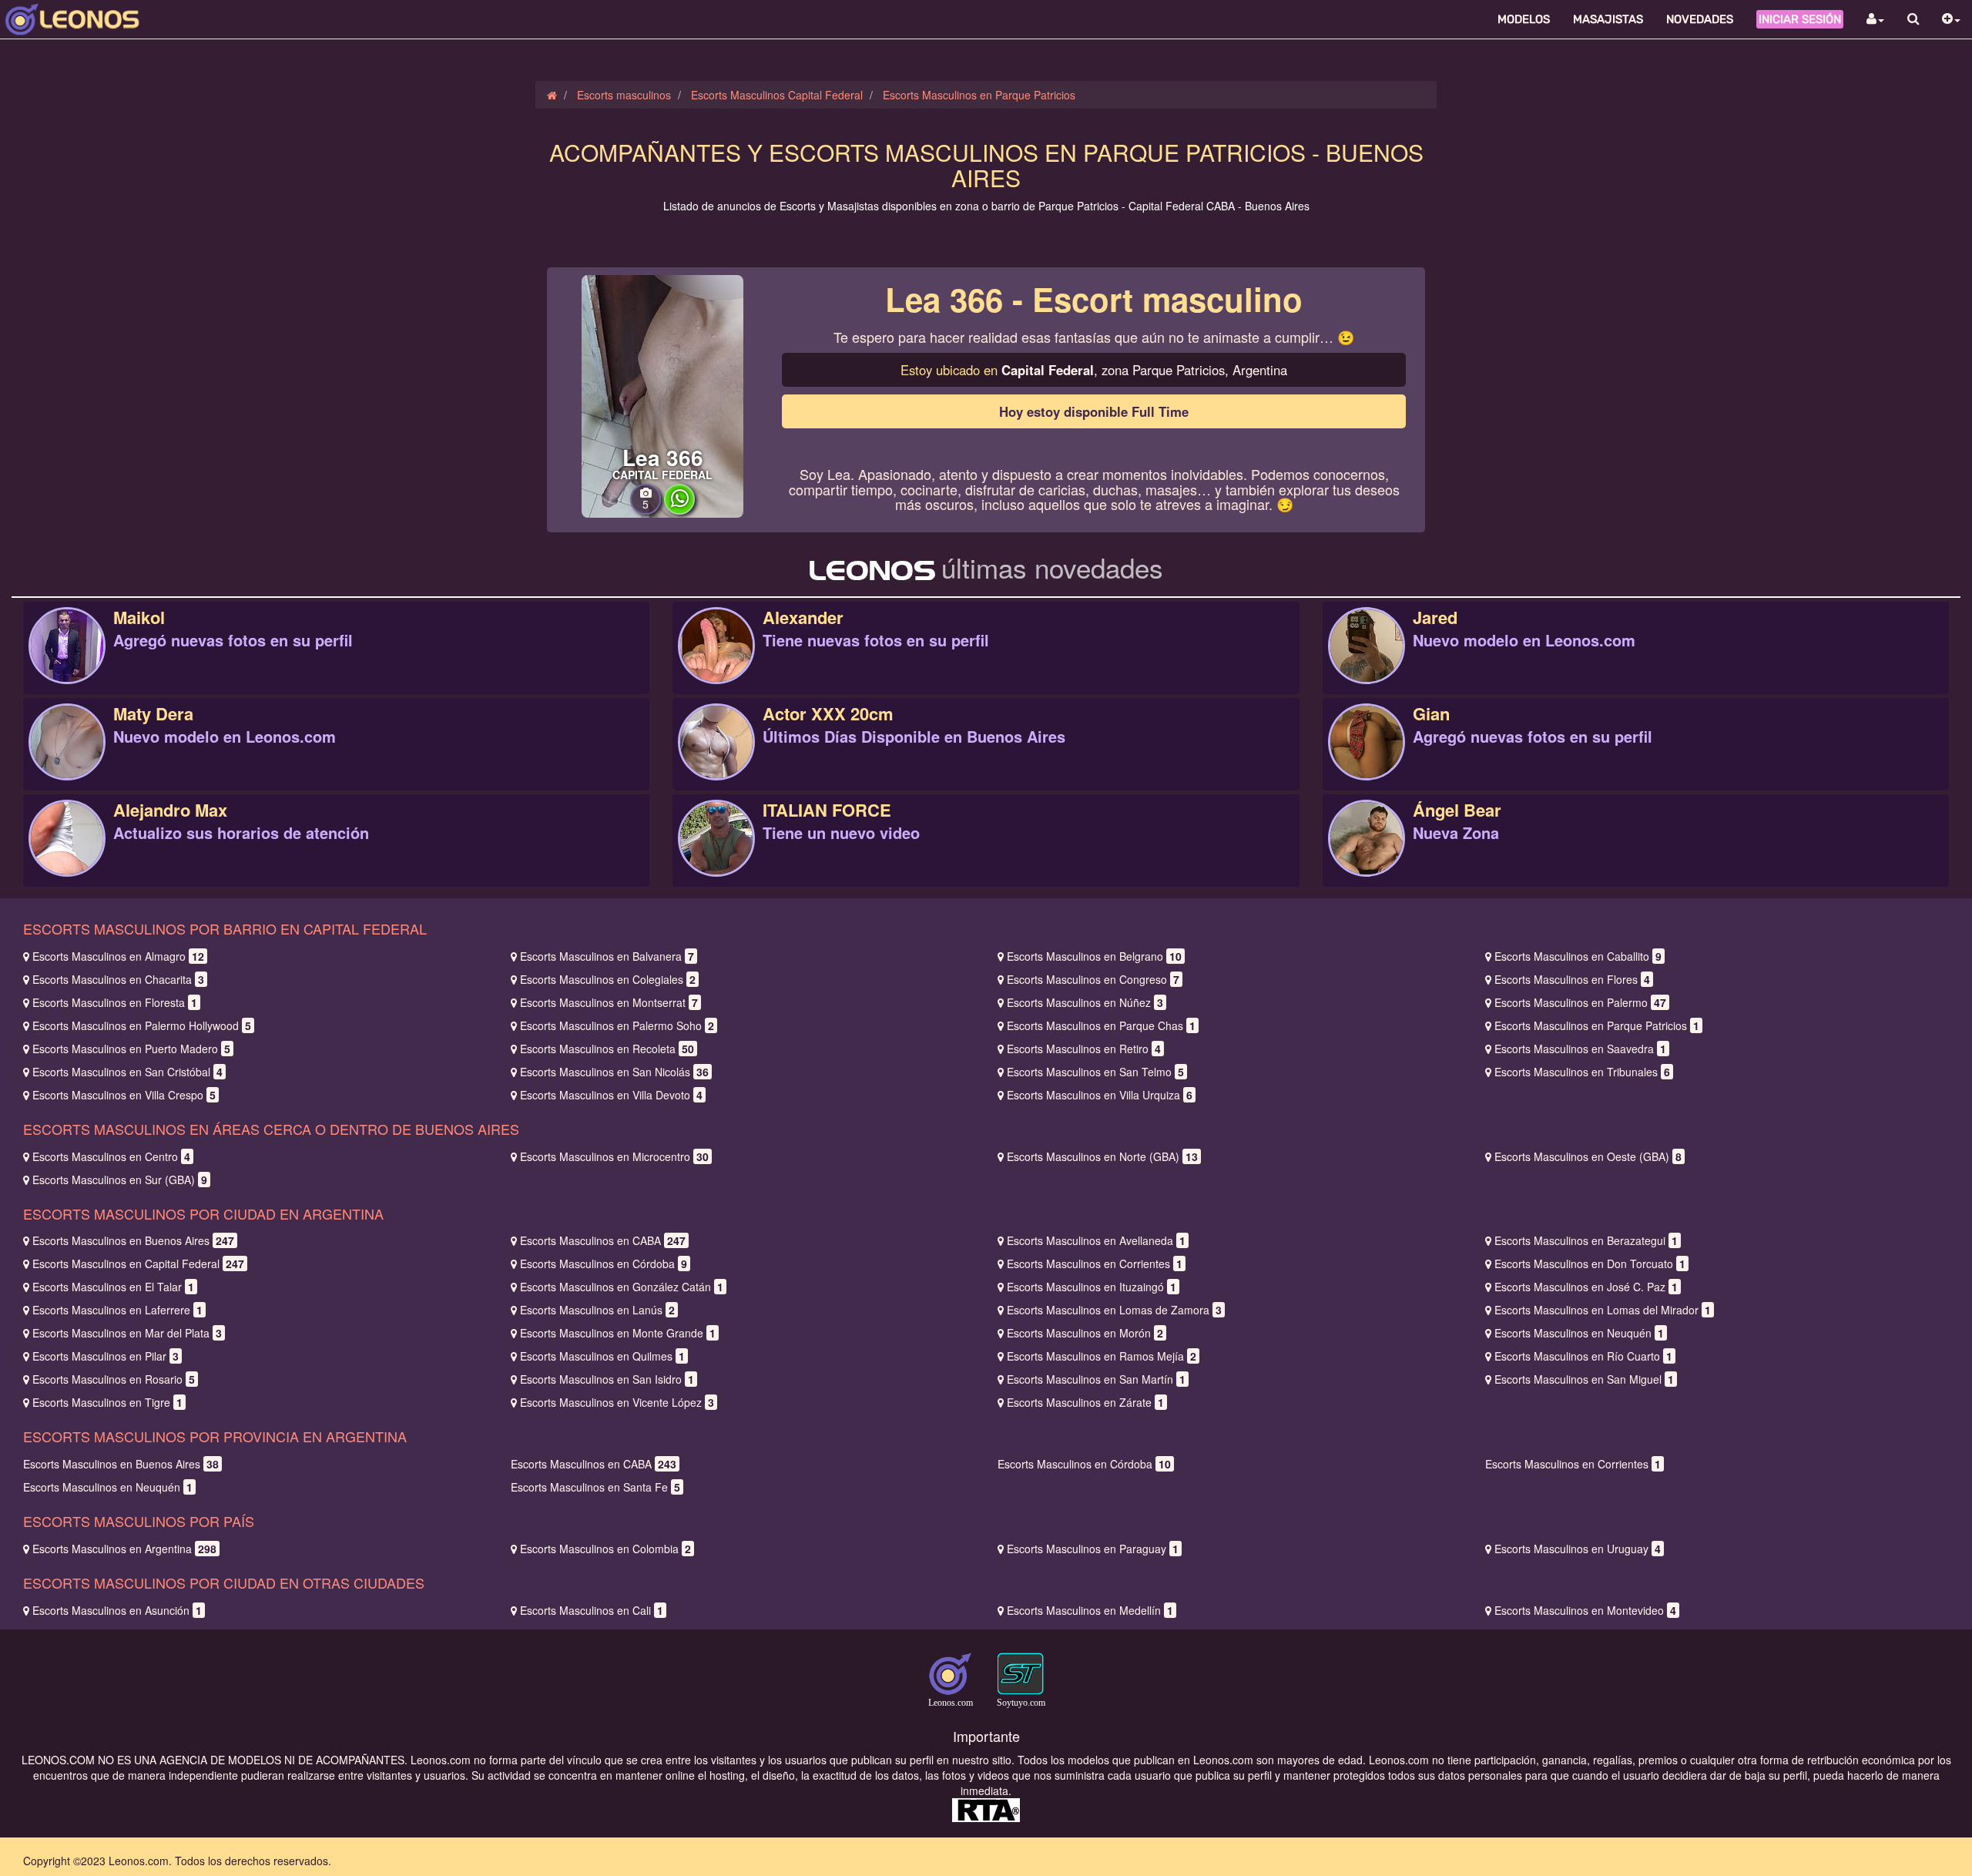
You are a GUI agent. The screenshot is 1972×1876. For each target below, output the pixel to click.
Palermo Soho (617, 1025)
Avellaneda (1096, 1240)
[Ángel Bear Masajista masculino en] (1367, 854)
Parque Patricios (1597, 1025)
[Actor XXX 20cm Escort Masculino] (716, 758)
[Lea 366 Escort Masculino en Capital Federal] (662, 394)
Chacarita (118, 979)
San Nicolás (614, 1072)
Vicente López (617, 1402)
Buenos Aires (133, 1240)
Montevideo (1585, 1610)
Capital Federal (138, 1264)
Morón (1085, 1333)
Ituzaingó (1092, 1287)
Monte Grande (618, 1333)
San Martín (1096, 1379)
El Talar (113, 1287)
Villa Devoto (611, 1095)
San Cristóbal (127, 1072)
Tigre (107, 1402)
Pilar (106, 1356)
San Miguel (1584, 1379)
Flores (1572, 979)
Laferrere (117, 1310)
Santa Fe (595, 1487)
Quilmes (602, 1356)
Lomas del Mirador (1603, 1310)
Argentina (124, 1549)
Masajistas (1608, 19)
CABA (603, 1240)
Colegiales (608, 979)
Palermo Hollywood (142, 1025)
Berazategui (1586, 1240)
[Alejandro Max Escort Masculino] (67, 854)
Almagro (118, 956)
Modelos (1524, 19)
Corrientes (1095, 1264)
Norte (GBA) (1102, 1156)
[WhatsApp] (679, 510)
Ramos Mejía (1102, 1356)
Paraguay (1093, 1549)
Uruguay (1578, 1549)
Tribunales (1582, 1072)
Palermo (1580, 1002)
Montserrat (609, 1002)
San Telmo (1095, 1072)
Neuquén (1579, 1333)
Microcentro (614, 1156)
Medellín (1090, 1610)
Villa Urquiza (1100, 1095)
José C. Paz (1586, 1287)
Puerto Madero (131, 1049)
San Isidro (607, 1379)
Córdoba (604, 1264)
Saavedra (1580, 1049)
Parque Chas (1101, 1025)
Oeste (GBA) (1588, 1156)
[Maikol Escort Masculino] (67, 662)
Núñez (1085, 1002)
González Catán (622, 1287)
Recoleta (607, 1049)
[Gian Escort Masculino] (1367, 758)
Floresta (115, 1002)
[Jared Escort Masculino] (1367, 662)
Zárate (1085, 1402)
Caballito (1578, 956)
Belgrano (1094, 956)
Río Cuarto (1583, 1356)
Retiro (1084, 1049)
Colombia (605, 1549)
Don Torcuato (1590, 1264)
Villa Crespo (124, 1095)
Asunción (117, 1610)
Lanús (597, 1310)
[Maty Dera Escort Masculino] (67, 758)
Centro (111, 1156)
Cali (592, 1610)
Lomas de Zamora (1114, 1310)
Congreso (1093, 979)
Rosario (114, 1379)
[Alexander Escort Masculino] (716, 662)
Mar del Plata (127, 1333)
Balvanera (607, 956)
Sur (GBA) (120, 1180)
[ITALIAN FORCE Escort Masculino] (716, 854)
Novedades (1700, 19)
